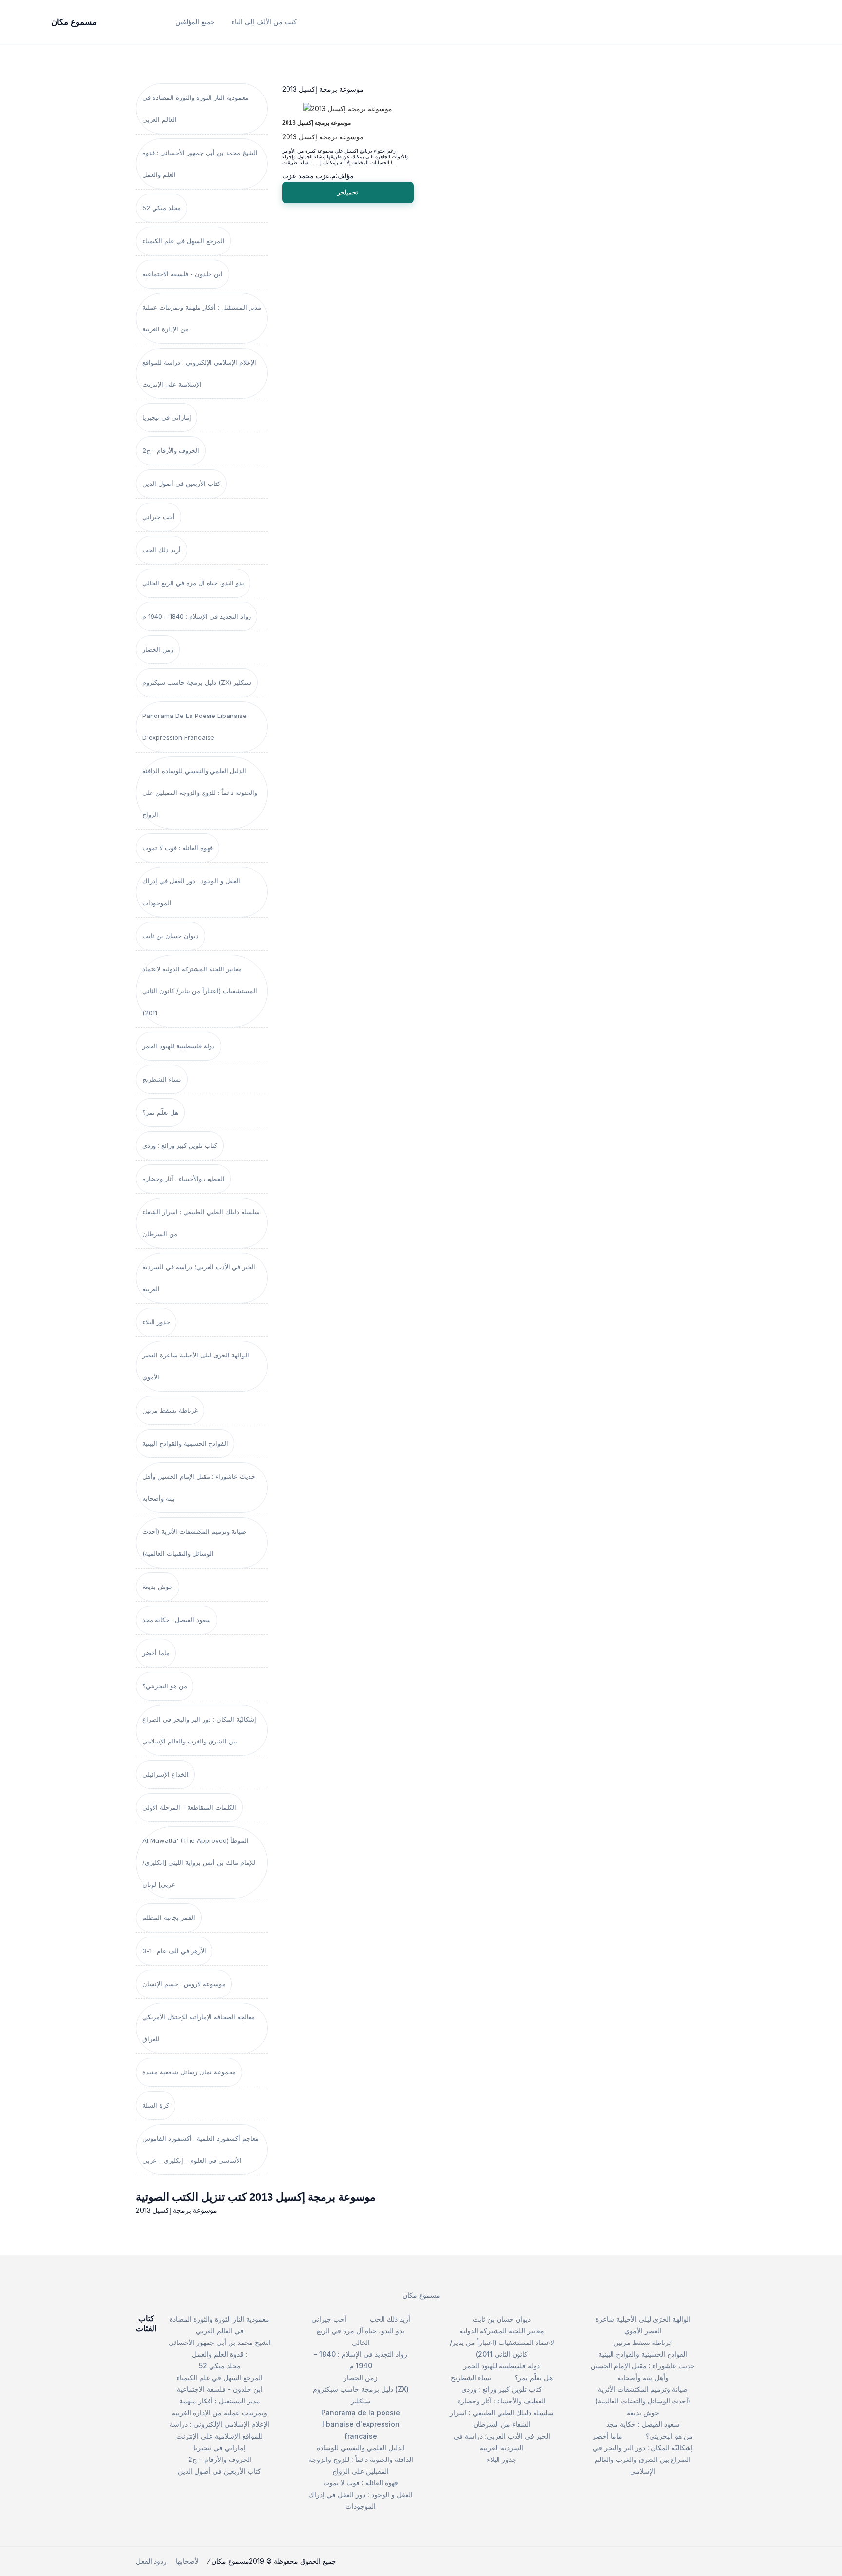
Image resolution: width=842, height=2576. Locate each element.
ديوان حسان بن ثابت (171, 936)
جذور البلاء (156, 1322)
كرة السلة (156, 2105)
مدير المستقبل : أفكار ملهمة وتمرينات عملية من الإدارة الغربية (202, 318)
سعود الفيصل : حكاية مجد (177, 1620)
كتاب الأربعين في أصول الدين (181, 484)
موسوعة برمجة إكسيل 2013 (316, 123)
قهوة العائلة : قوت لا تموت (178, 848)
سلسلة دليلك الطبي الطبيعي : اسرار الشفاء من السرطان (201, 1223)
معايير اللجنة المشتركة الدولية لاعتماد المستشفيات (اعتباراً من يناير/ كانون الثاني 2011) (200, 991)
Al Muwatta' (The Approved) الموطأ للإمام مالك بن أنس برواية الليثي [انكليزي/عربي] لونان (199, 1862)
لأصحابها (187, 2561)
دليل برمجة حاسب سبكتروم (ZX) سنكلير (197, 682)
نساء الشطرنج (162, 1079)
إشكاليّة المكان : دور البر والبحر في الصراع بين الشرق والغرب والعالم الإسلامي (199, 1730)
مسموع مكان (421, 2295)
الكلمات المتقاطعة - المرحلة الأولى (189, 1807)
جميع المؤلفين (195, 22)
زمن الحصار (158, 649)
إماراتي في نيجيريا (167, 417)
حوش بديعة (158, 1587)
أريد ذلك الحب (162, 550)
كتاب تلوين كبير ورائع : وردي (180, 1145)
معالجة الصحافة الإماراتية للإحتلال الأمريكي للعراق (199, 2028)
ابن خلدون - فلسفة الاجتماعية (182, 274)
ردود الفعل (151, 2561)
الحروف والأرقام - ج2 (171, 450)
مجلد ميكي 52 (162, 208)
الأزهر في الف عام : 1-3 (174, 1951)
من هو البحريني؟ (165, 1686)
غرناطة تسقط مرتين (170, 1410)
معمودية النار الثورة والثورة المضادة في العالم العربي (195, 108)
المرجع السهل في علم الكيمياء (183, 241)
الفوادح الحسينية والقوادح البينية (185, 1443)
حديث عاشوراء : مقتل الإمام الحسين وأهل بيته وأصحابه (199, 1487)
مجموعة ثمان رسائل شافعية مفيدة (189, 2072)
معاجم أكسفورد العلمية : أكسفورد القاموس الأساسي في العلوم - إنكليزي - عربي (201, 2149)
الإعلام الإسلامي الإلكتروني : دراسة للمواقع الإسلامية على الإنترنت (199, 373)
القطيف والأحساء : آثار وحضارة (183, 1179)
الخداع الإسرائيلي (165, 1774)
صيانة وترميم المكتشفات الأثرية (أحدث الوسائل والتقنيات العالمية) (194, 1542)
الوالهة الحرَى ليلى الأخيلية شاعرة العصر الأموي (196, 1366)
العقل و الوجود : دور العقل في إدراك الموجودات (191, 892)
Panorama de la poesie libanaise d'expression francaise (194, 726)
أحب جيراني (159, 517)
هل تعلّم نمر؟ (160, 1112)
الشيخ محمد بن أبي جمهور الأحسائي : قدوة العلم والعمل (200, 164)
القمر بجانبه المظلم (169, 1917)
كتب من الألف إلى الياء (264, 22)
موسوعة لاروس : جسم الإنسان (184, 1984)
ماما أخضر (156, 1653)
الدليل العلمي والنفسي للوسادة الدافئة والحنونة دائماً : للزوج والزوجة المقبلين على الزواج (200, 793)
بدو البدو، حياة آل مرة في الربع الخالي (193, 583)
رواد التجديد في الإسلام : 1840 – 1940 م (197, 616)
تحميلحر (348, 192)
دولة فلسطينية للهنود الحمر (179, 1046)
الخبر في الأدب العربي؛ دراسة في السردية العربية (199, 1278)
